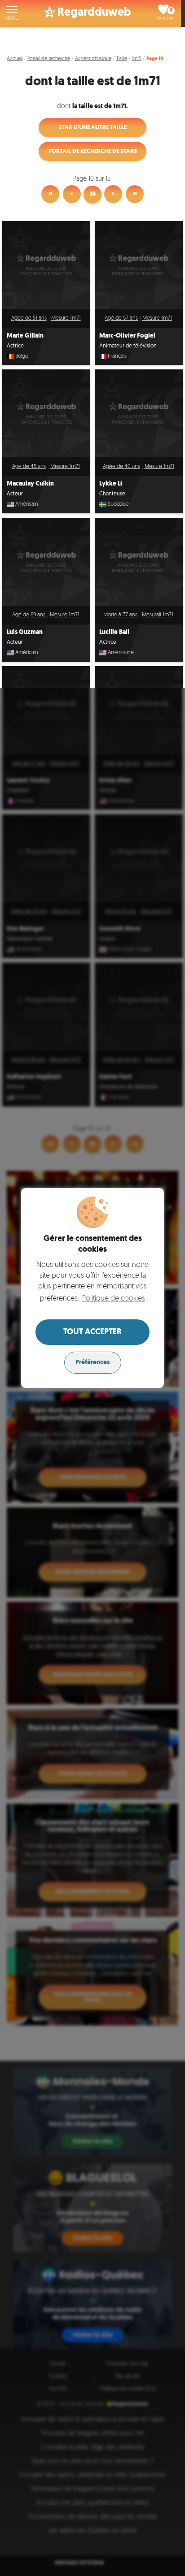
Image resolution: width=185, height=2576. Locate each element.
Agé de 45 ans (29, 467)
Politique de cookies (114, 1299)
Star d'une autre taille (93, 128)
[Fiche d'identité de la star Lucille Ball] (139, 562)
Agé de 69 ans (29, 615)
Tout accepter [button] (92, 1332)
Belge (22, 356)
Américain (27, 504)
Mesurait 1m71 (158, 615)
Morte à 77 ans (120, 615)
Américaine (121, 653)
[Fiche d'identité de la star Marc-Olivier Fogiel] (139, 265)
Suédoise (118, 504)
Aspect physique (93, 59)
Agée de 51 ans (29, 318)
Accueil (15, 59)
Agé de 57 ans (121, 318)
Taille (122, 59)
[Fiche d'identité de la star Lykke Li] (139, 413)
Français (117, 356)
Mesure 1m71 (66, 318)
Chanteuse (112, 494)
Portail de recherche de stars (93, 151)
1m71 (137, 59)
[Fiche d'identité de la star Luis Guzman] (46, 562)
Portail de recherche (49, 59)
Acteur (15, 494)
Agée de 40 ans (121, 467)
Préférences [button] (92, 1363)
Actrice (15, 346)
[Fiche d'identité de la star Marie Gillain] (46, 265)
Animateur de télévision (128, 346)
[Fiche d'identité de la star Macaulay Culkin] (46, 413)
